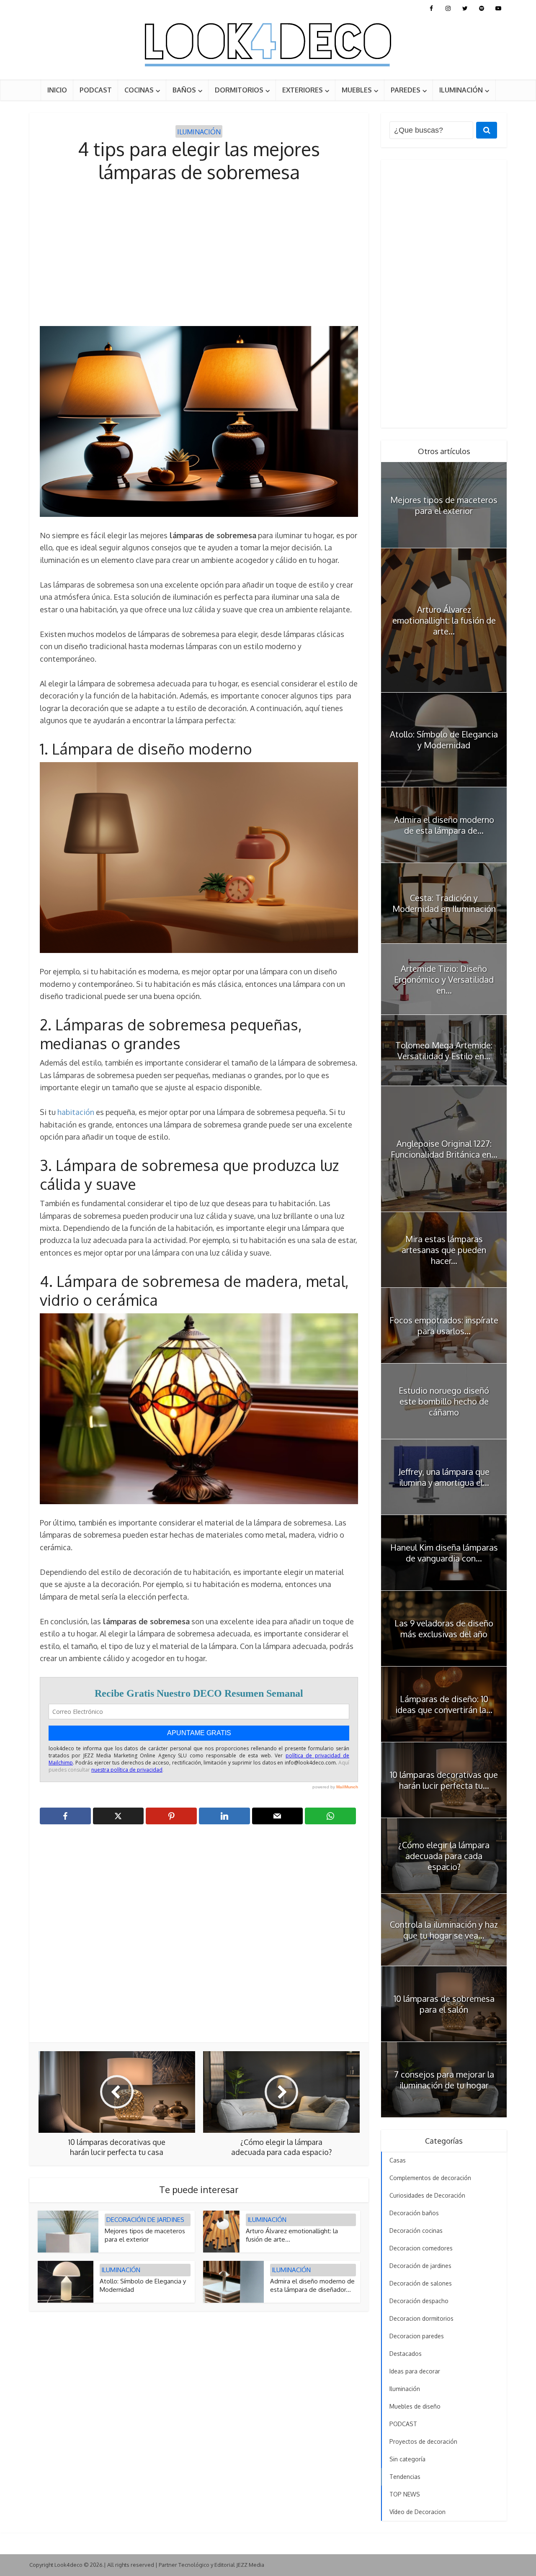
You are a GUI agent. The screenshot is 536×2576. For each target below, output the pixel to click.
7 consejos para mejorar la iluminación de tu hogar (444, 2080)
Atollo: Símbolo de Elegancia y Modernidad (444, 740)
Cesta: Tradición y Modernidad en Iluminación (444, 903)
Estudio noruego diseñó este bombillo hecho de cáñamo (444, 1401)
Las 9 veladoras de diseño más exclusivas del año (444, 1628)
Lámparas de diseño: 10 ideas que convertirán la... (444, 1704)
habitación (77, 1112)
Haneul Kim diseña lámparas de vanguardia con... (444, 1553)
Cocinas (139, 90)
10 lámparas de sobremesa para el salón (444, 2004)
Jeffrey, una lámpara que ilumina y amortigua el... (444, 1477)
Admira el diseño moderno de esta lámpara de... (444, 825)
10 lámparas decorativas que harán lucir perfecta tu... (444, 1780)
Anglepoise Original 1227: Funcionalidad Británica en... (444, 1149)
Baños (184, 90)
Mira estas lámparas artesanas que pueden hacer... (444, 1250)
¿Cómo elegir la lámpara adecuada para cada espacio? (444, 1856)
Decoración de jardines (145, 2220)
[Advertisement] (199, 255)
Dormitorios (239, 90)
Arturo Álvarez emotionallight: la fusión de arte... (444, 620)
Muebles (357, 90)
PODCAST (96, 90)
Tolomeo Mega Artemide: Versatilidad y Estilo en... (444, 1050)
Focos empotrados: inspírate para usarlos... (444, 1325)
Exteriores (303, 90)
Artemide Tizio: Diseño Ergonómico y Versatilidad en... (444, 979)
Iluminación (461, 90)
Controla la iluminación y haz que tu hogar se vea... (444, 1930)
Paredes (406, 90)
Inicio (57, 90)
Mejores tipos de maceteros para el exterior (145, 2235)
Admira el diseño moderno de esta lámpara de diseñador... (312, 2285)
